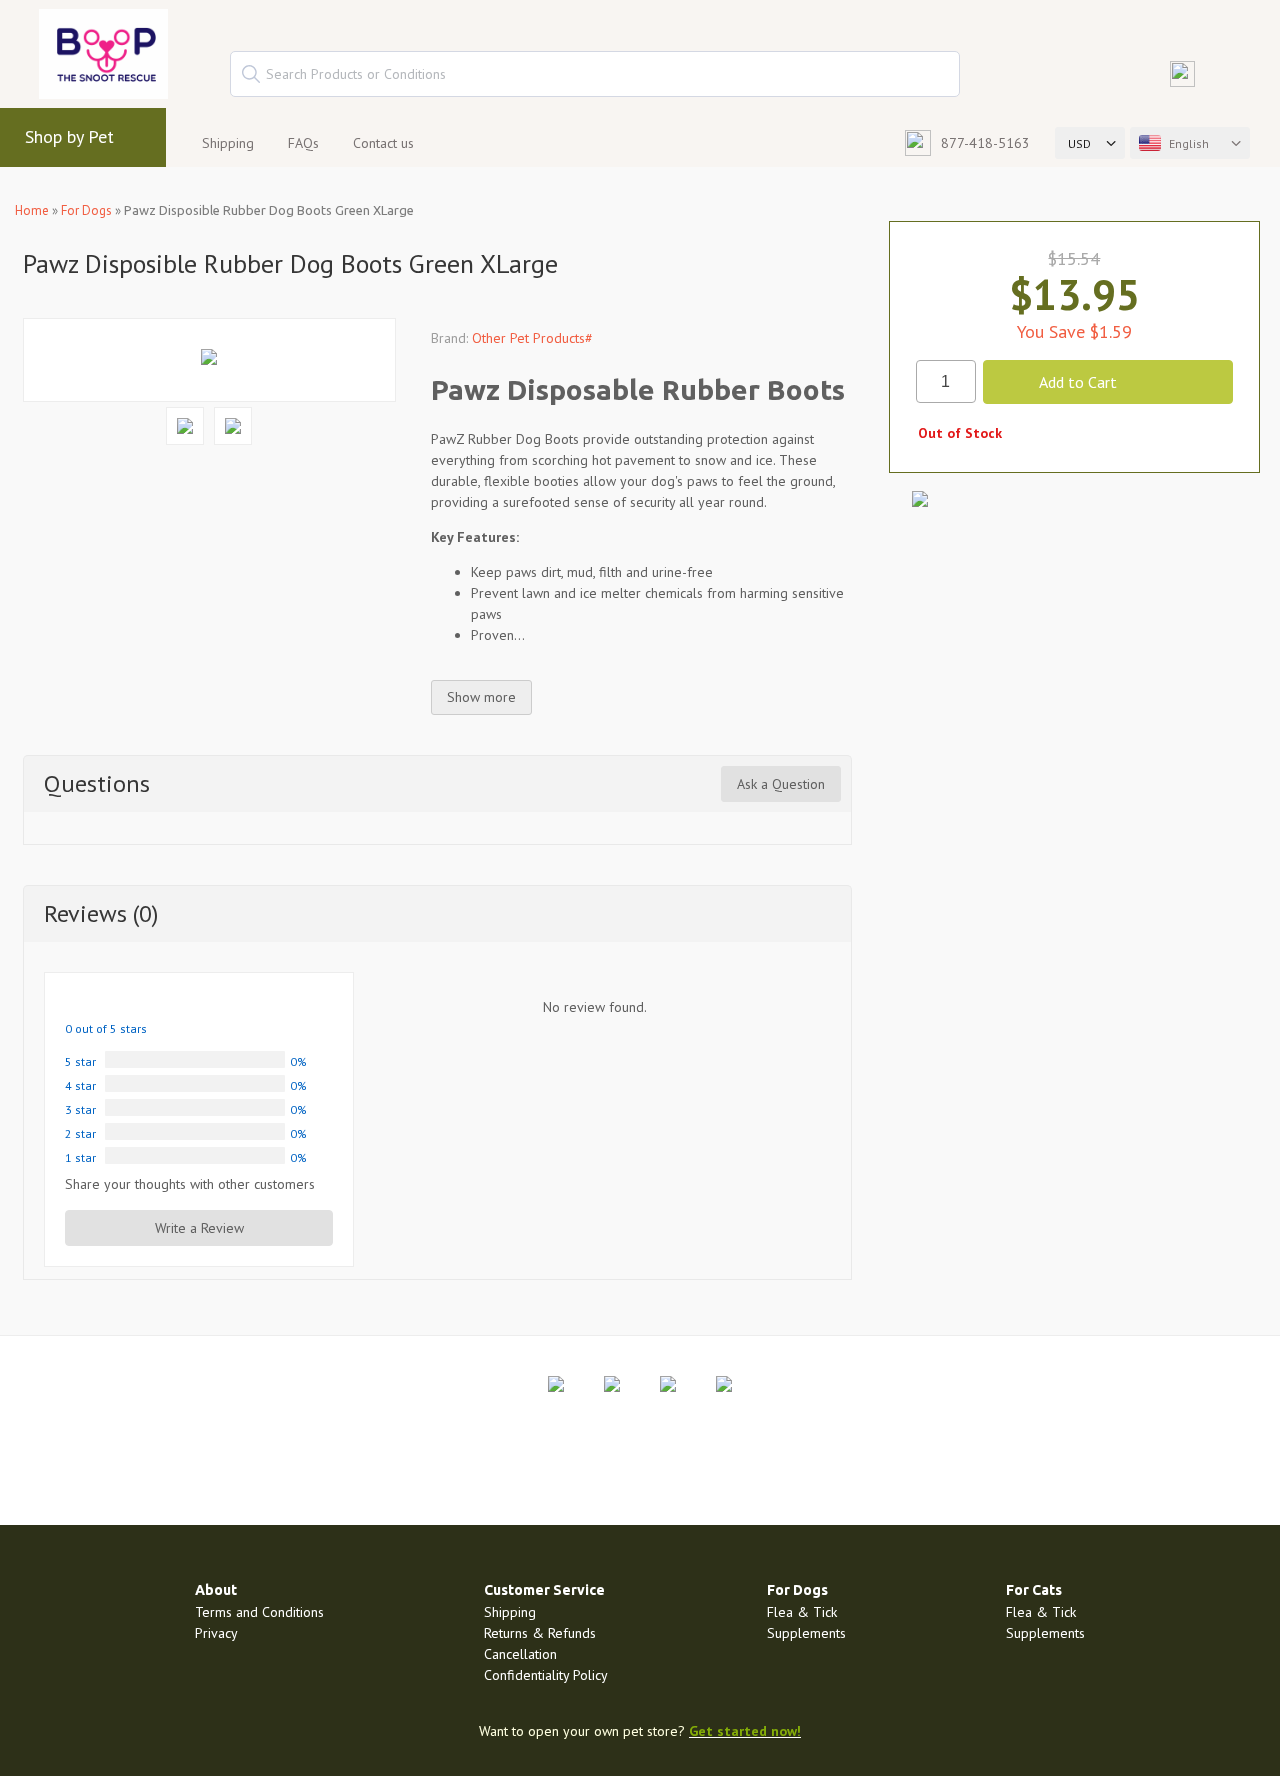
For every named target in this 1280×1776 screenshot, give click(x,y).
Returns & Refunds (540, 1633)
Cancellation (520, 1654)
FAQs (303, 143)
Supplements (806, 1633)
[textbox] (595, 74)
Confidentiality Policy (546, 1675)
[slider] (112, 1001)
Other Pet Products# (532, 338)
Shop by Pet (69, 136)
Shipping (228, 143)
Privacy (216, 1633)
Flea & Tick (802, 1612)
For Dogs (86, 210)
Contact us (383, 143)
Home (32, 210)
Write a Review (199, 1228)
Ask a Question (781, 784)
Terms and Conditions (259, 1612)
